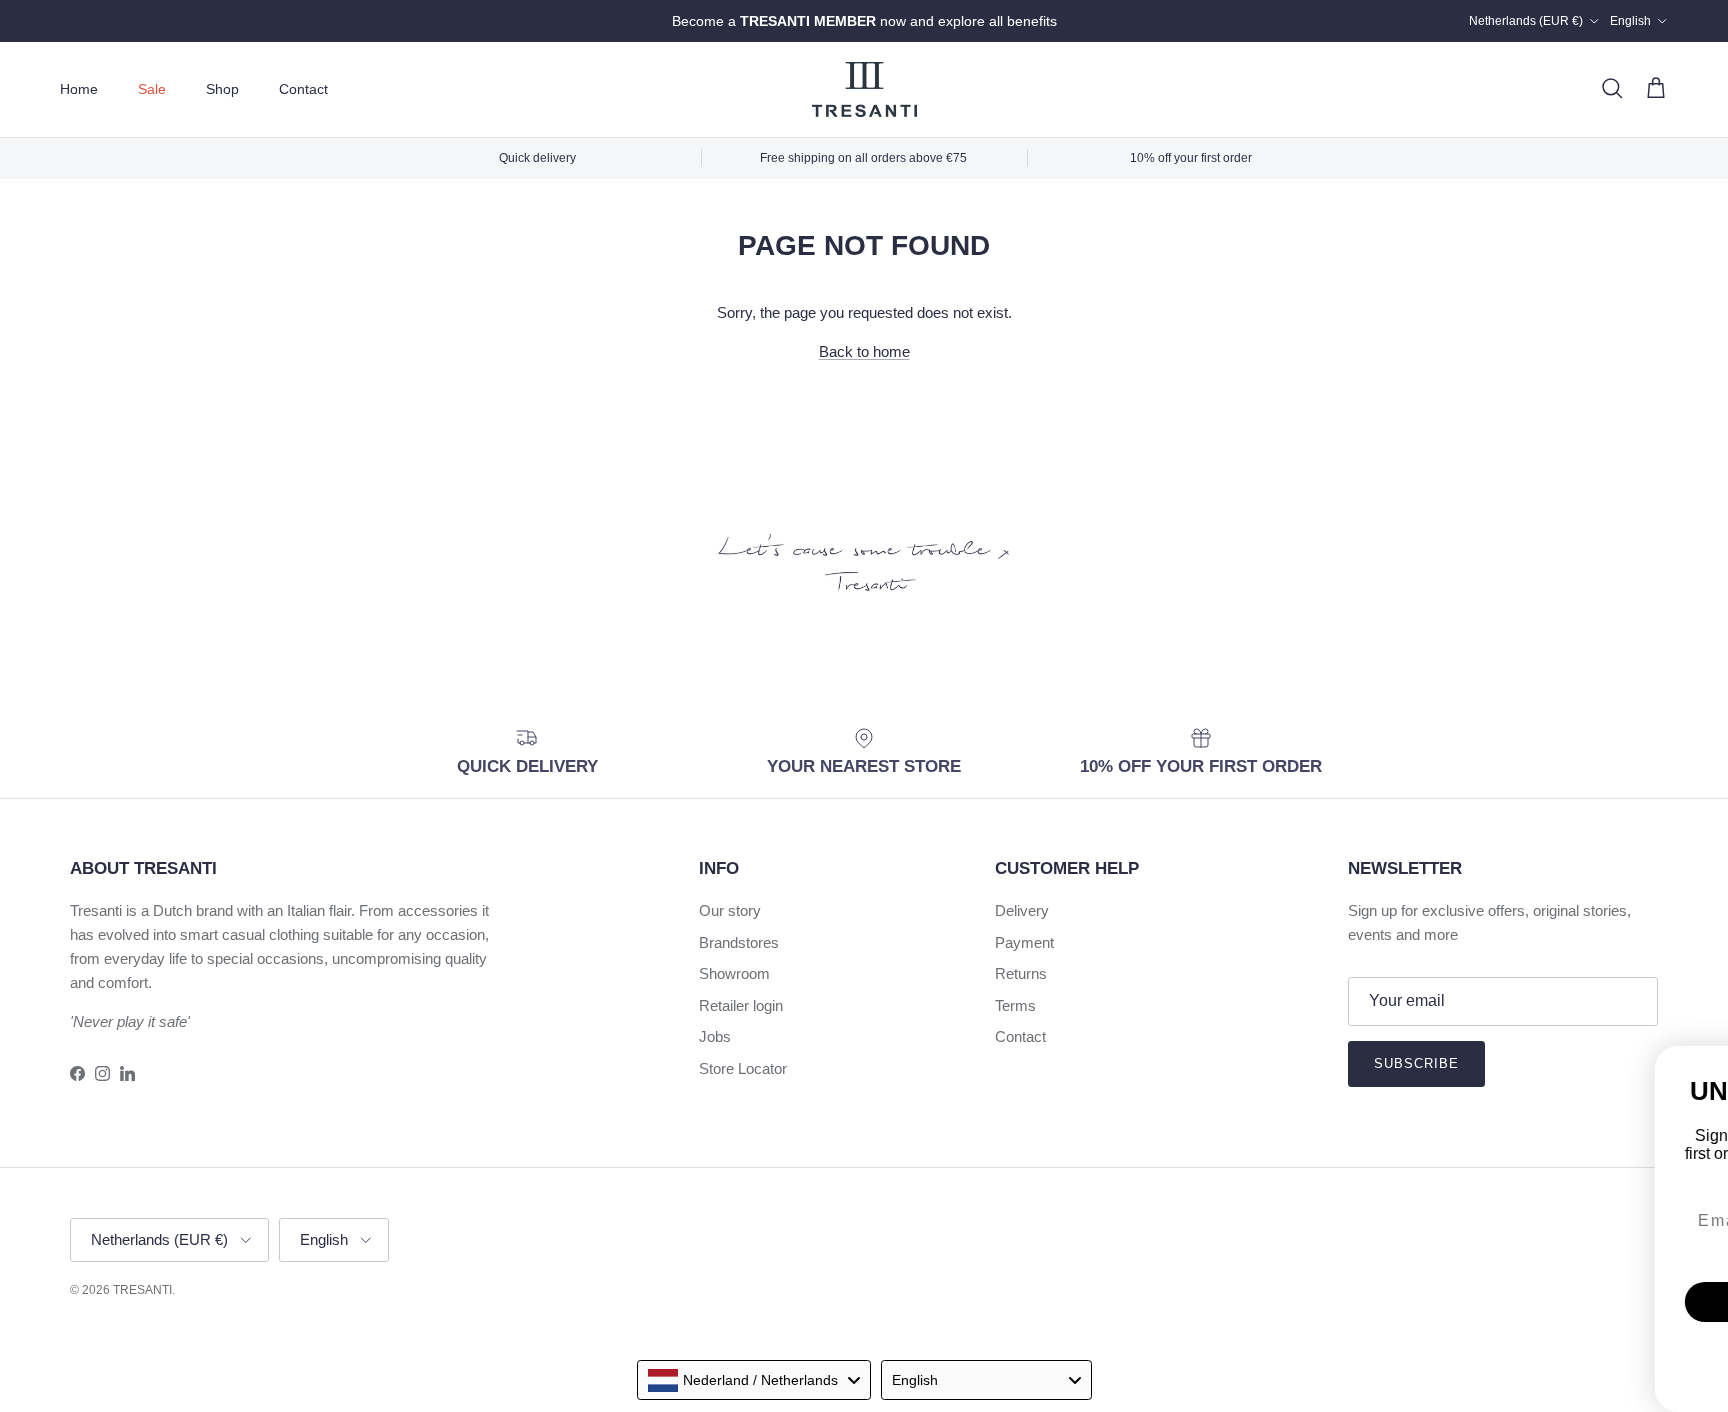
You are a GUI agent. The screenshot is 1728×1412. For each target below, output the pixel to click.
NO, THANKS (1309, 1320)
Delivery (1022, 910)
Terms (1015, 1005)
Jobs (715, 1036)
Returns (1021, 973)
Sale (152, 89)
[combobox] (754, 1380)
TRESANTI (142, 1290)
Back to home (864, 351)
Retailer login (741, 1005)
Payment (1024, 942)
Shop (222, 89)
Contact (303, 89)
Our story (730, 910)
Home (79, 89)
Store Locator (743, 1068)
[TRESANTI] (864, 89)
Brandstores (739, 942)
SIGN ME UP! (1309, 1259)
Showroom (734, 973)
